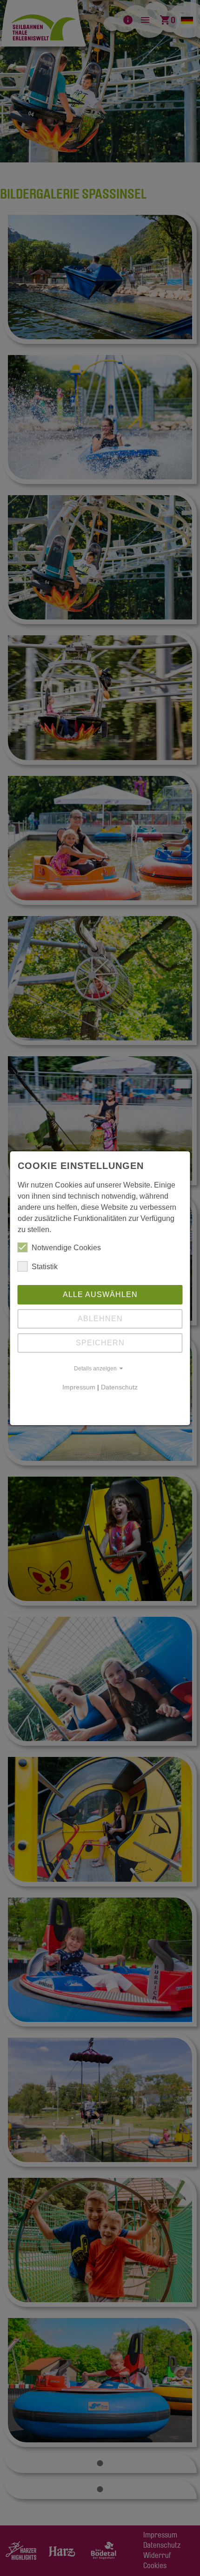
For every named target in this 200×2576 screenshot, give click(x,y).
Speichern (100, 1343)
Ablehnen (100, 1319)
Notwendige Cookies (66, 1248)
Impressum (79, 1387)
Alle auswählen (100, 1294)
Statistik (45, 1267)
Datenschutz (119, 1387)
